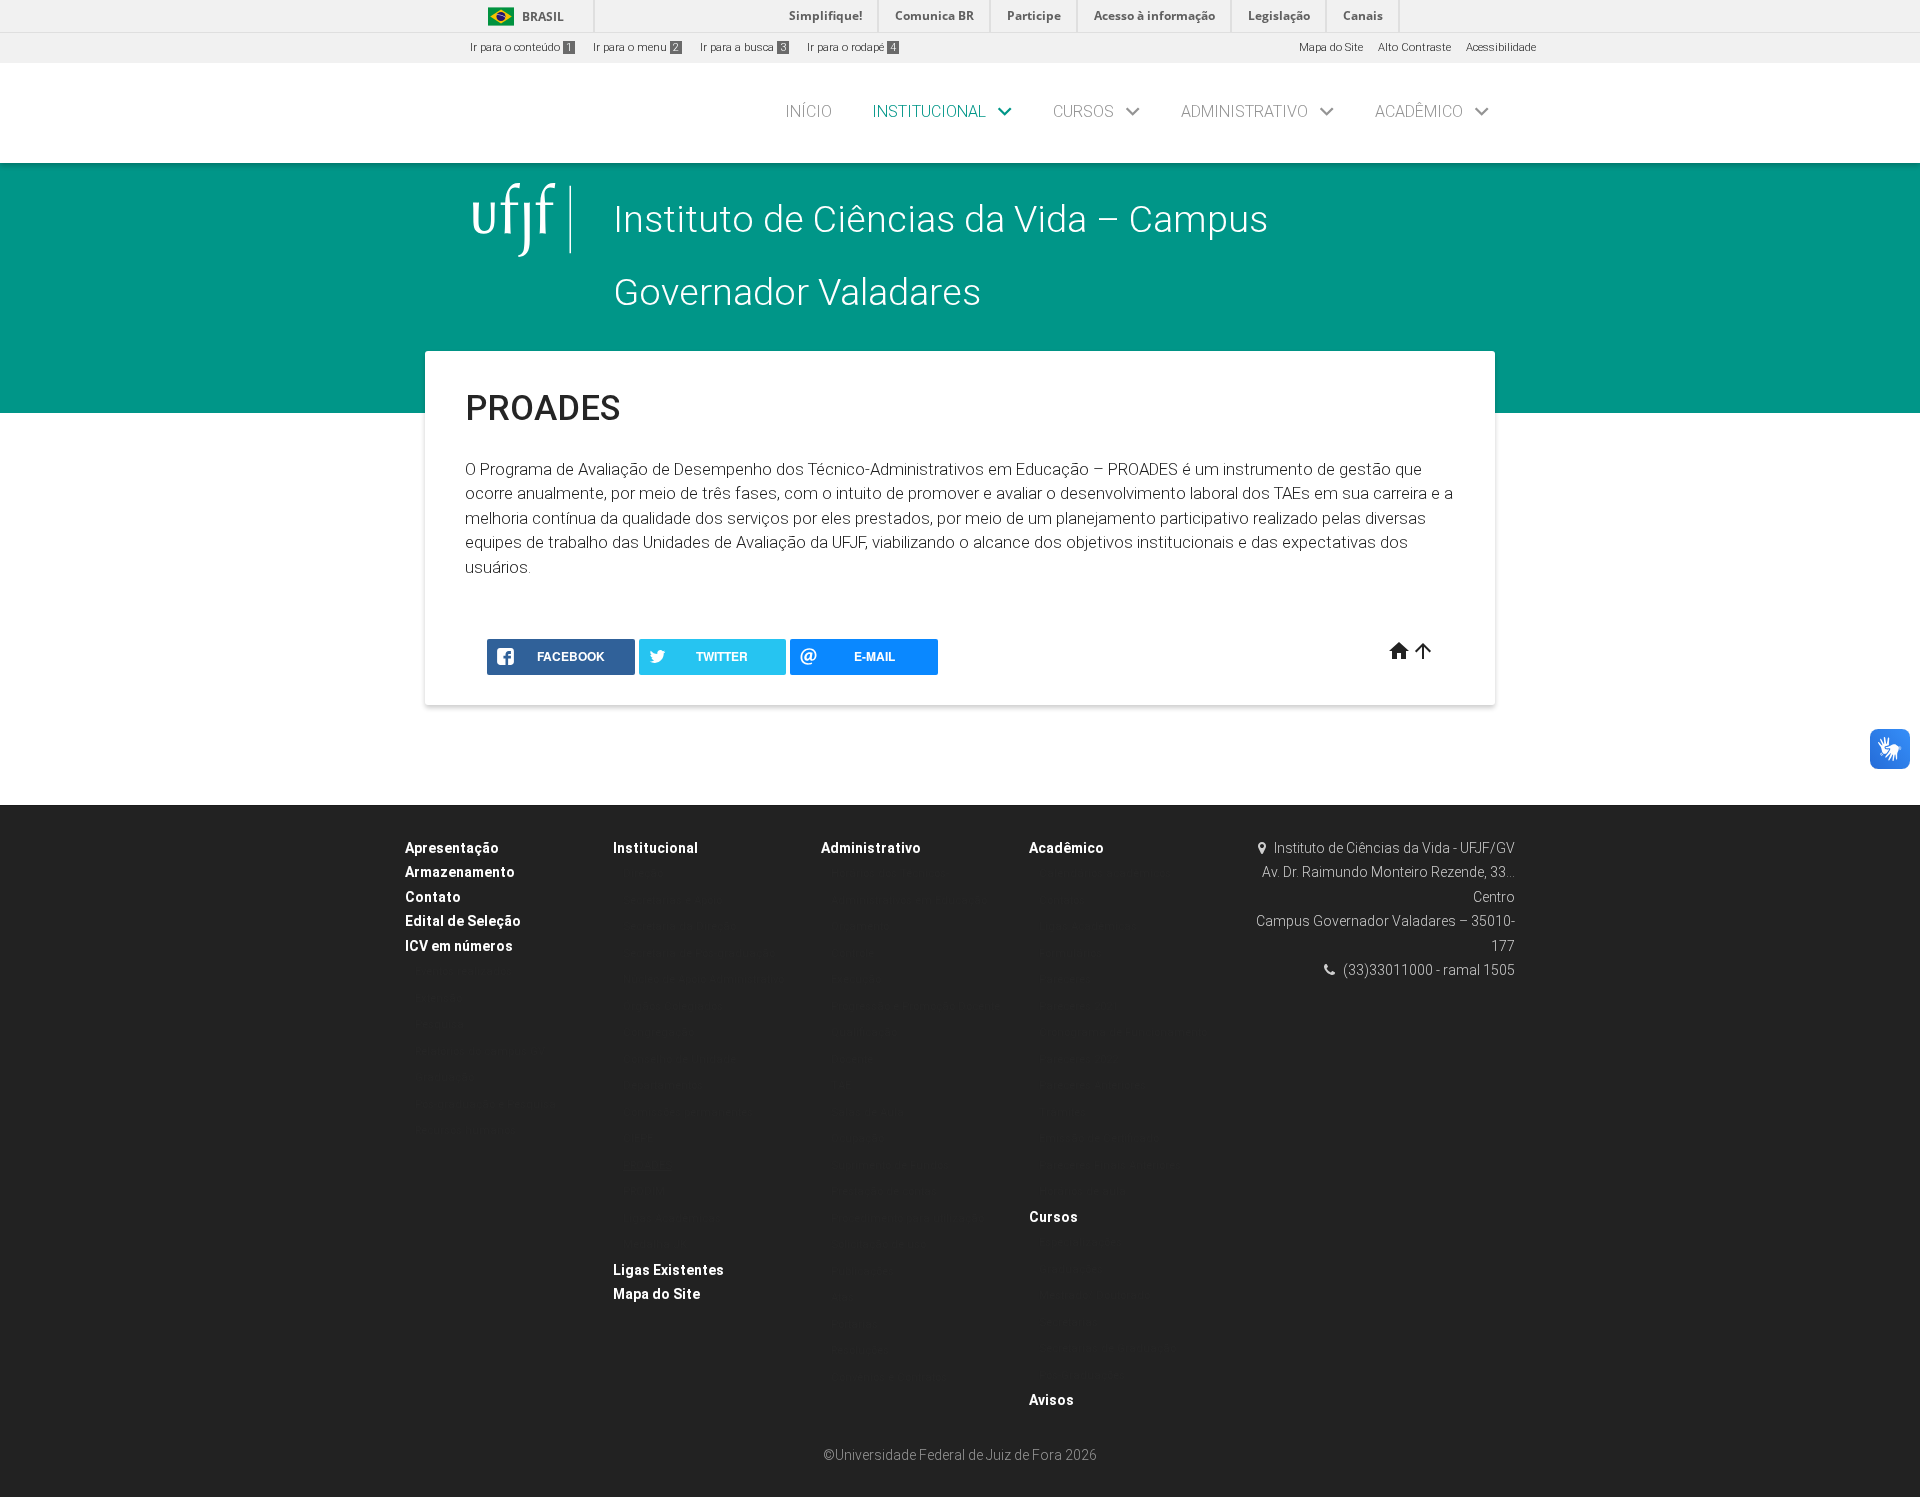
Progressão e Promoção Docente (915, 1006)
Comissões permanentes (688, 1112)
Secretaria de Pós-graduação (699, 953)
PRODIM (644, 1191)
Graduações (1071, 1269)
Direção (643, 873)
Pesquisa (439, 1024)
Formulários (1070, 953)
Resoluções (860, 1350)
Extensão (438, 998)
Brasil (522, 16)
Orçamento (860, 926)
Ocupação (857, 1138)
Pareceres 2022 (1078, 1059)
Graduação (444, 1077)
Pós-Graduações (1082, 1375)
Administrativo (1244, 111)
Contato (433, 897)
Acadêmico (1419, 111)
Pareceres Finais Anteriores (1110, 1165)
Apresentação (452, 848)
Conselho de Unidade (679, 1059)
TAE (841, 1085)
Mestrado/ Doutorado (1094, 1295)
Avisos (1051, 1400)
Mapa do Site (1331, 47)
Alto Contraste (1414, 47)
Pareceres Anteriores (1092, 1085)
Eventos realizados (463, 971)
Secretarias (1068, 1322)
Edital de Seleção (463, 921)
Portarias (854, 1324)
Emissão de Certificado (1099, 1138)
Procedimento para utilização (907, 1218)
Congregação (658, 1032)
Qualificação (864, 1032)
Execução (856, 979)
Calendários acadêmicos (1105, 873)
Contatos (1062, 900)
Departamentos (663, 1085)
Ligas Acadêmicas (672, 1218)
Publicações (862, 1271)
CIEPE (638, 1138)
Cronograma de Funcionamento (1123, 1032)
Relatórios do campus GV (480, 1051)
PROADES (647, 1165)
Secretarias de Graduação (1107, 1348)
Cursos (1083, 111)
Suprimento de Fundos (890, 1165)
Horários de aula (1082, 1191)
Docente (852, 1059)
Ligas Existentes (668, 1270)
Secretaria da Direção (679, 926)
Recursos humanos (465, 1130)
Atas (842, 1297)
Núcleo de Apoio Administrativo (703, 979)
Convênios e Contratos (889, 1377)
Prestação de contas (884, 1191)
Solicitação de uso (878, 1244)
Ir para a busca (743, 47)
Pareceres (1065, 979)
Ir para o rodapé (851, 47)
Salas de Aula (867, 1112)
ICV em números (459, 946)
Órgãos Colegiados (673, 1006)
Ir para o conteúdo (521, 47)
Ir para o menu (636, 47)
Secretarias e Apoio (672, 900)
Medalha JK (655, 1244)
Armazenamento (460, 872)
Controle (852, 953)
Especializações (1080, 1242)
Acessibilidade (1501, 47)
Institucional (929, 111)
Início (808, 111)
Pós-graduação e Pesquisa (485, 1104)
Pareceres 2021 (1078, 1006)
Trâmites (1062, 1112)
